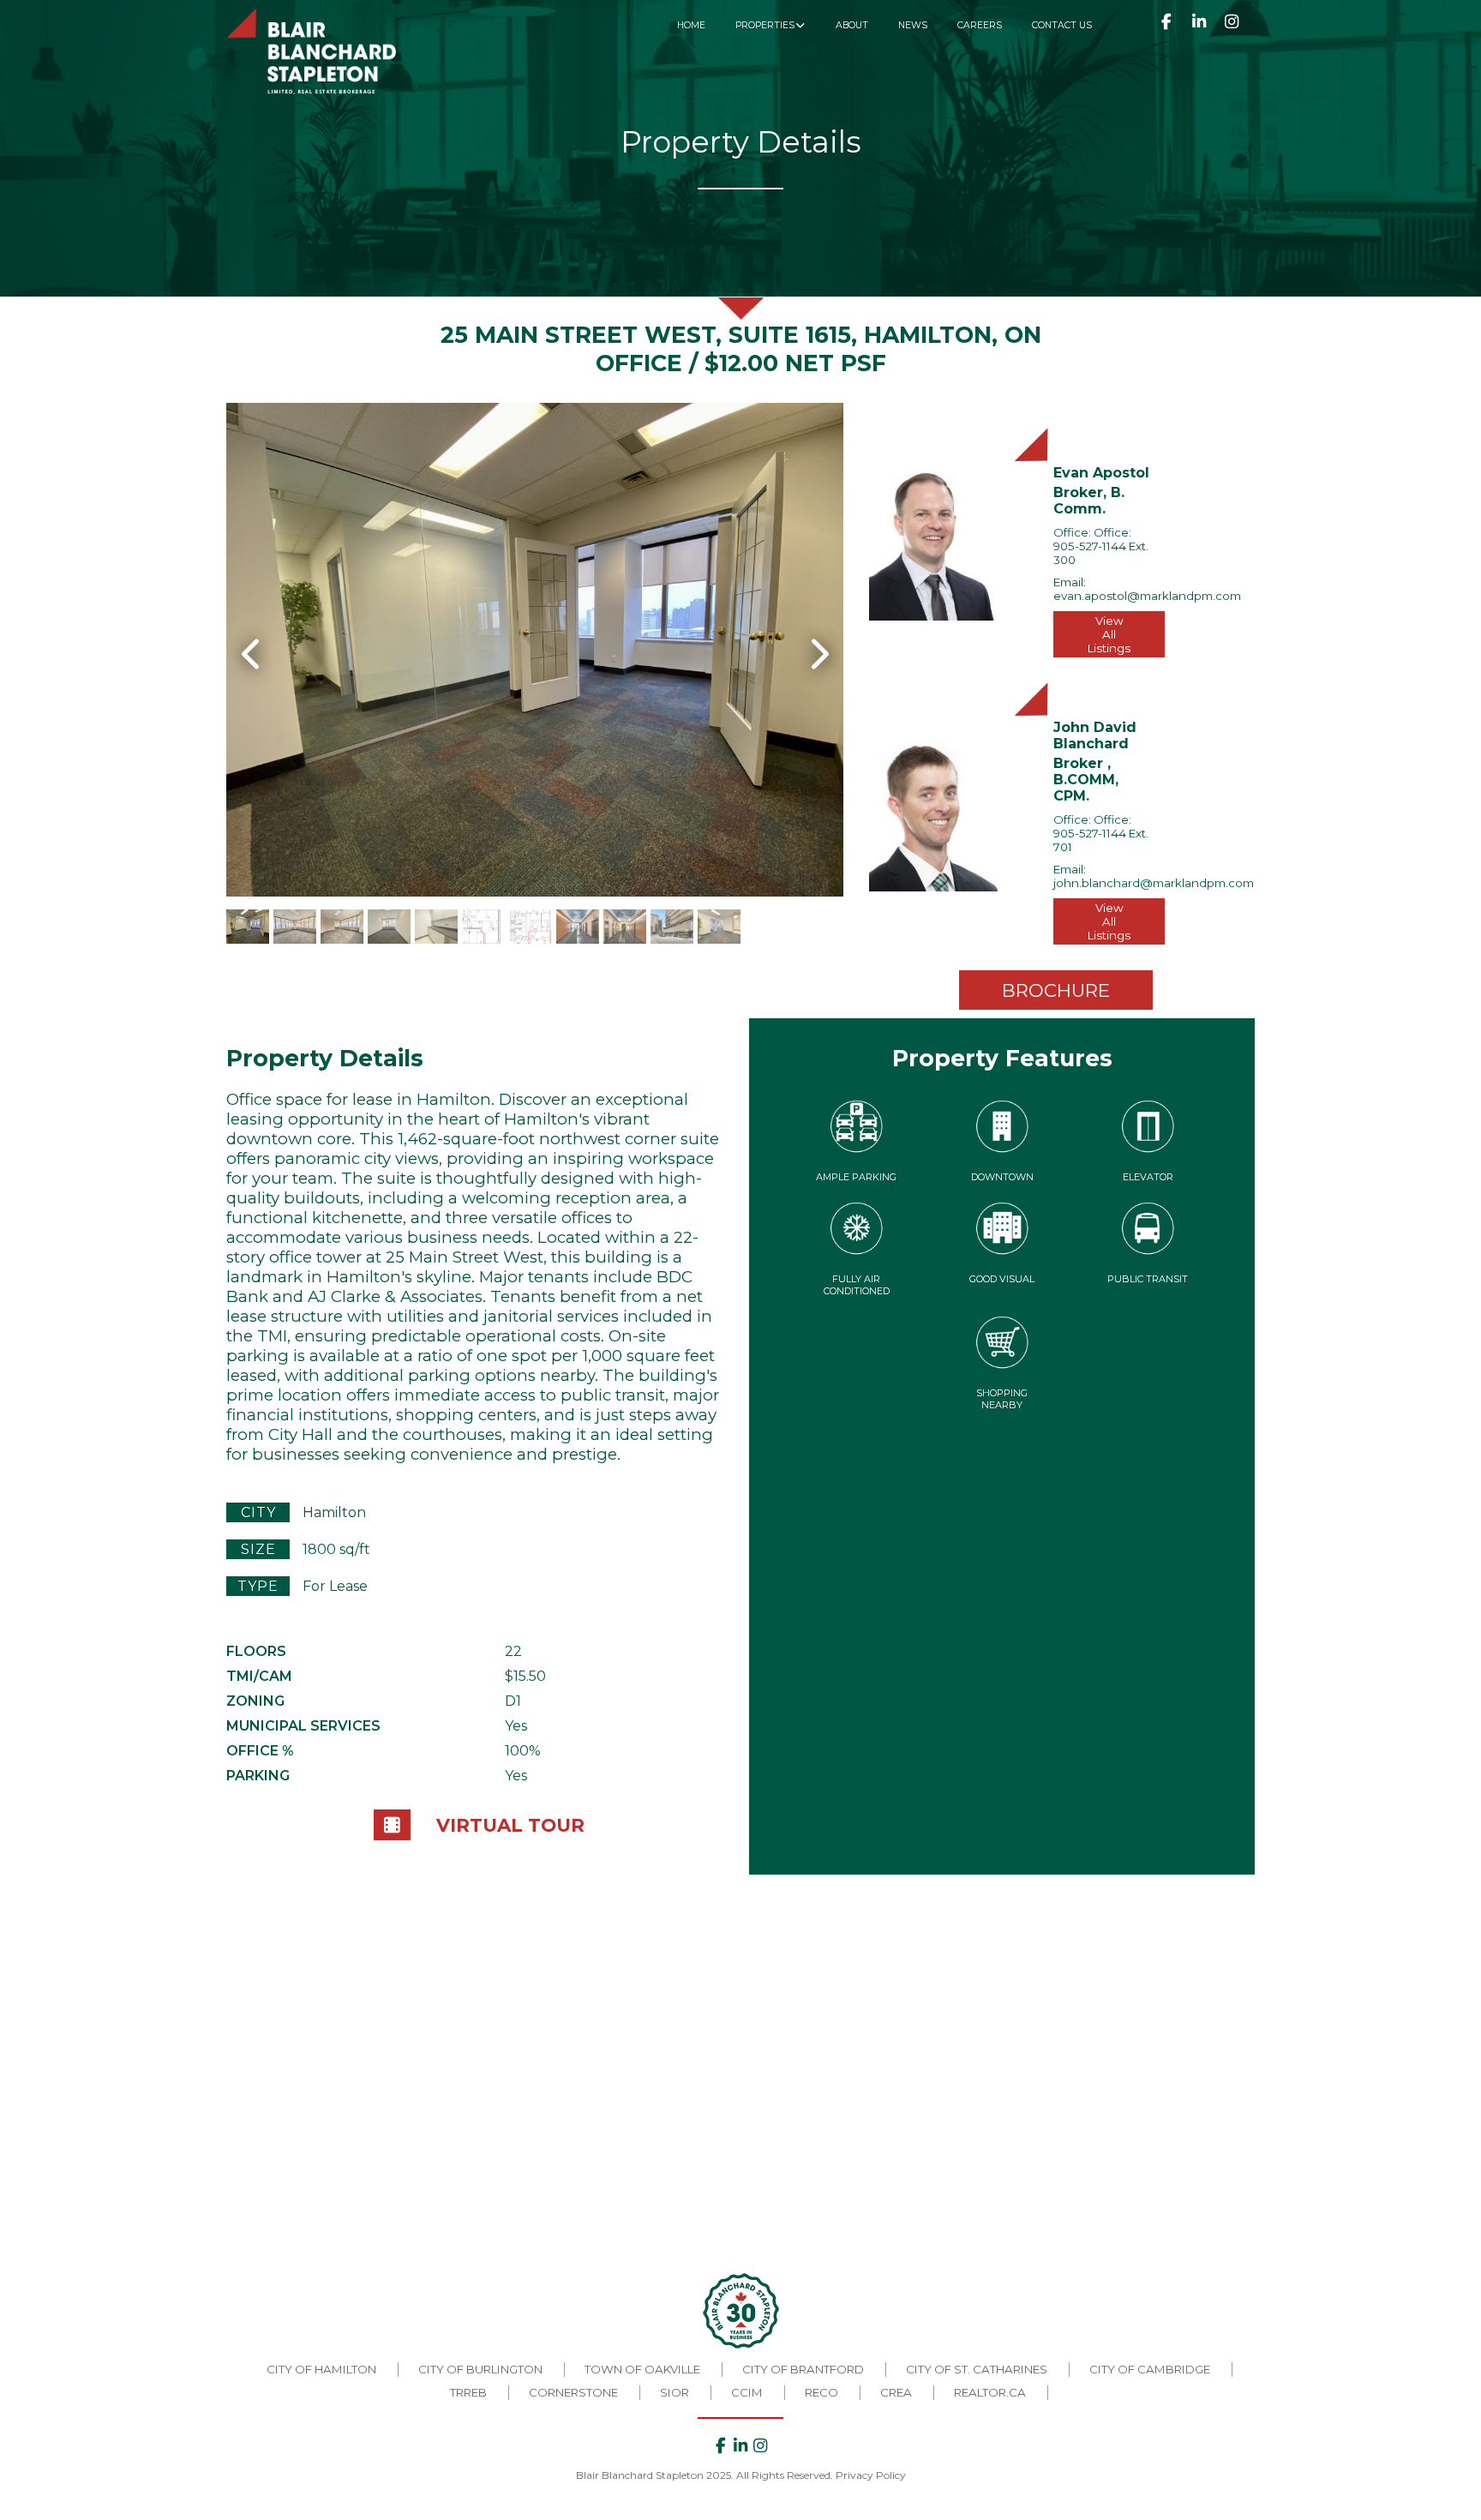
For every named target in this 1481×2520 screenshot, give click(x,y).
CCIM (747, 2392)
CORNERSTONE (573, 2392)
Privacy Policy (871, 2475)
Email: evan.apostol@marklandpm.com (1147, 589)
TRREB (468, 2392)
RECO (821, 2392)
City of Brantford (803, 2369)
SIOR (675, 2392)
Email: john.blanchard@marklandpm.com (1154, 876)
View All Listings (1109, 634)
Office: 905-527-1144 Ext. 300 (1101, 546)
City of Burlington (480, 2369)
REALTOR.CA (990, 2392)
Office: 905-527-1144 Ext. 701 (1101, 833)
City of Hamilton (321, 2369)
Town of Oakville (642, 2369)
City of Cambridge (1150, 2369)
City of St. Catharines (977, 2369)
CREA (896, 2392)
